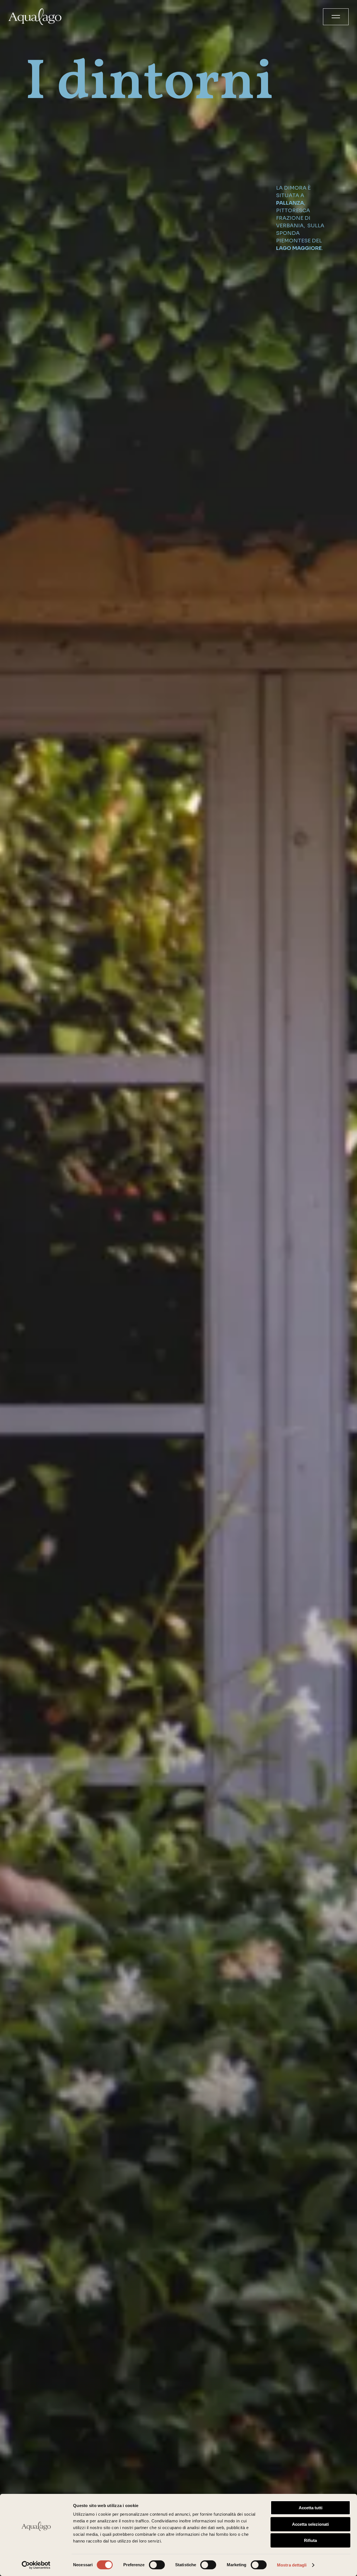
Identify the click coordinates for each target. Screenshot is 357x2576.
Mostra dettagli (292, 2565)
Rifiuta (310, 2540)
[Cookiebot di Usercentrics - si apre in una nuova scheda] (36, 2565)
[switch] (157, 2565)
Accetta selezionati (310, 2524)
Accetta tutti (311, 2508)
